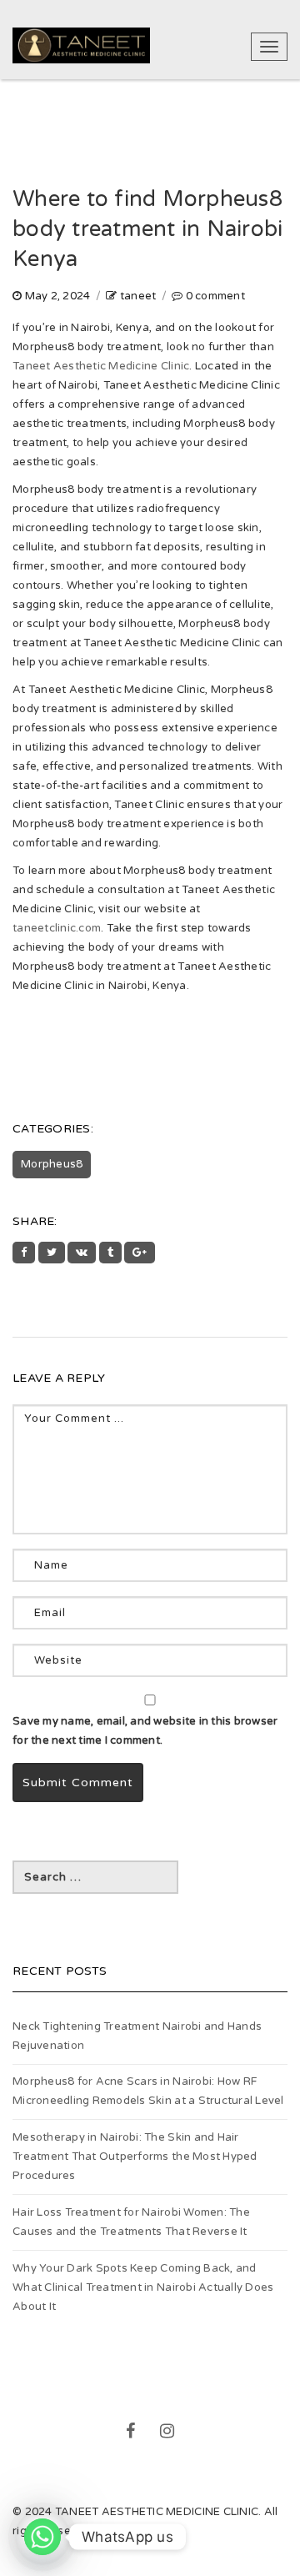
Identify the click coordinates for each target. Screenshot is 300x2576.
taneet (138, 296)
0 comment (215, 296)
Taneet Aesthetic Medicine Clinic (101, 366)
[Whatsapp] (42, 2537)
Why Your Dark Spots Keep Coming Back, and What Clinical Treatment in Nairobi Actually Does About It (143, 2287)
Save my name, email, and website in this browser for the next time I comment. (145, 1731)
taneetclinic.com (57, 928)
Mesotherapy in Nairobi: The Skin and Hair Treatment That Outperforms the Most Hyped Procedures (135, 2157)
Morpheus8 (52, 1164)
